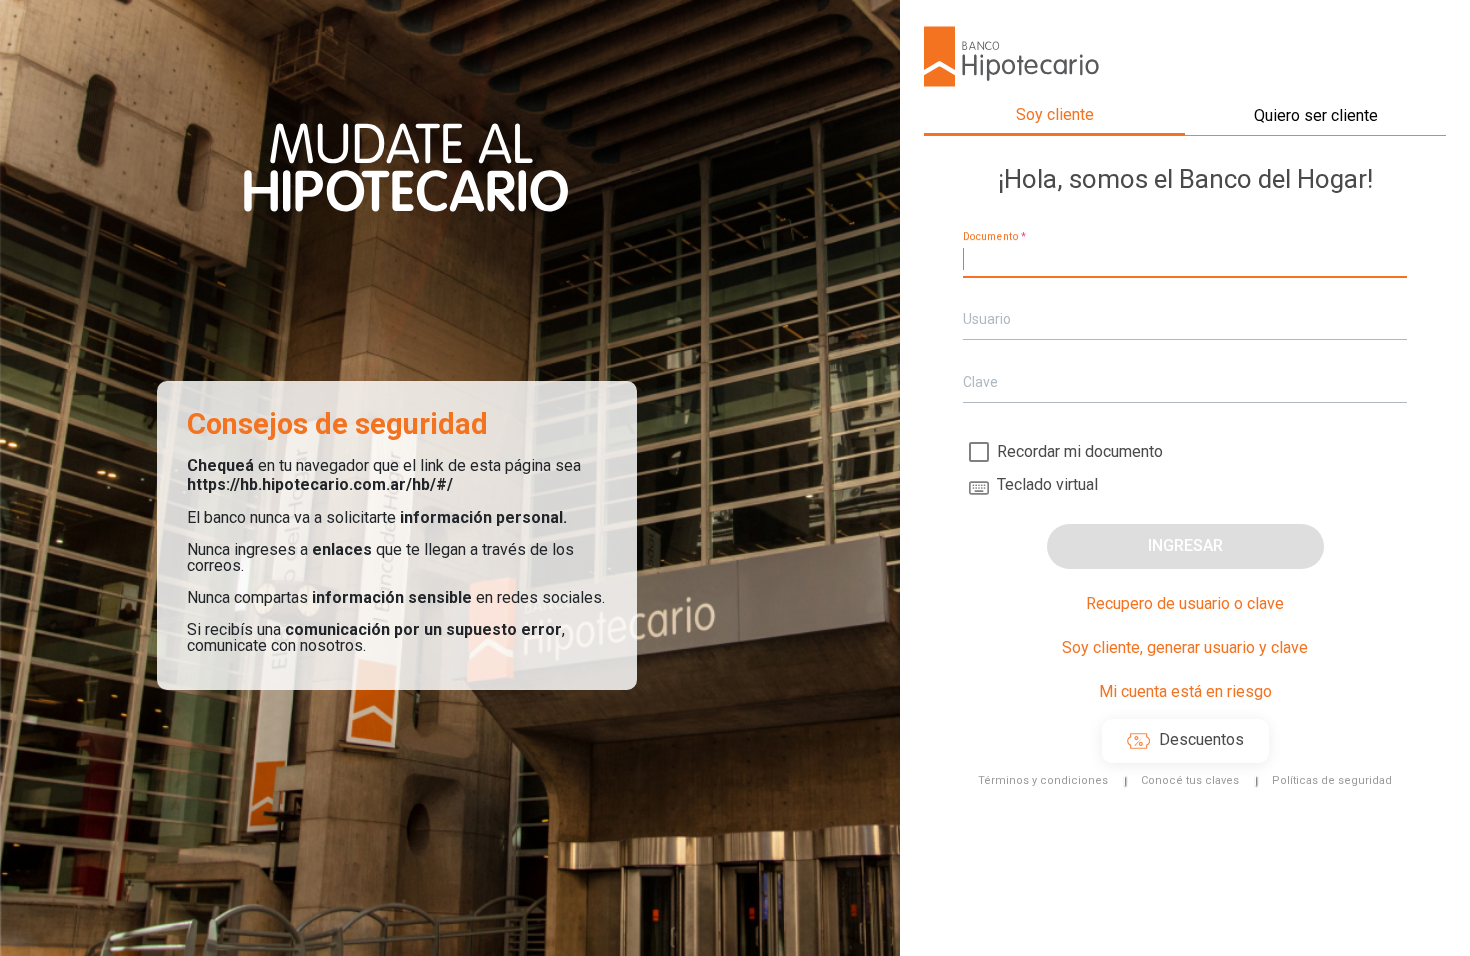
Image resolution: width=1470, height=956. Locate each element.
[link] (1185, 741)
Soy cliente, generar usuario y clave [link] (1185, 647)
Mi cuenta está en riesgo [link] (1185, 691)
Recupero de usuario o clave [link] (1185, 603)
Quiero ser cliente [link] (1316, 115)
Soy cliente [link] (1055, 114)
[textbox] (1185, 259)
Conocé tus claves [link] (1190, 780)
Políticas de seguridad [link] (1332, 780)
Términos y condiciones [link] (1043, 780)
